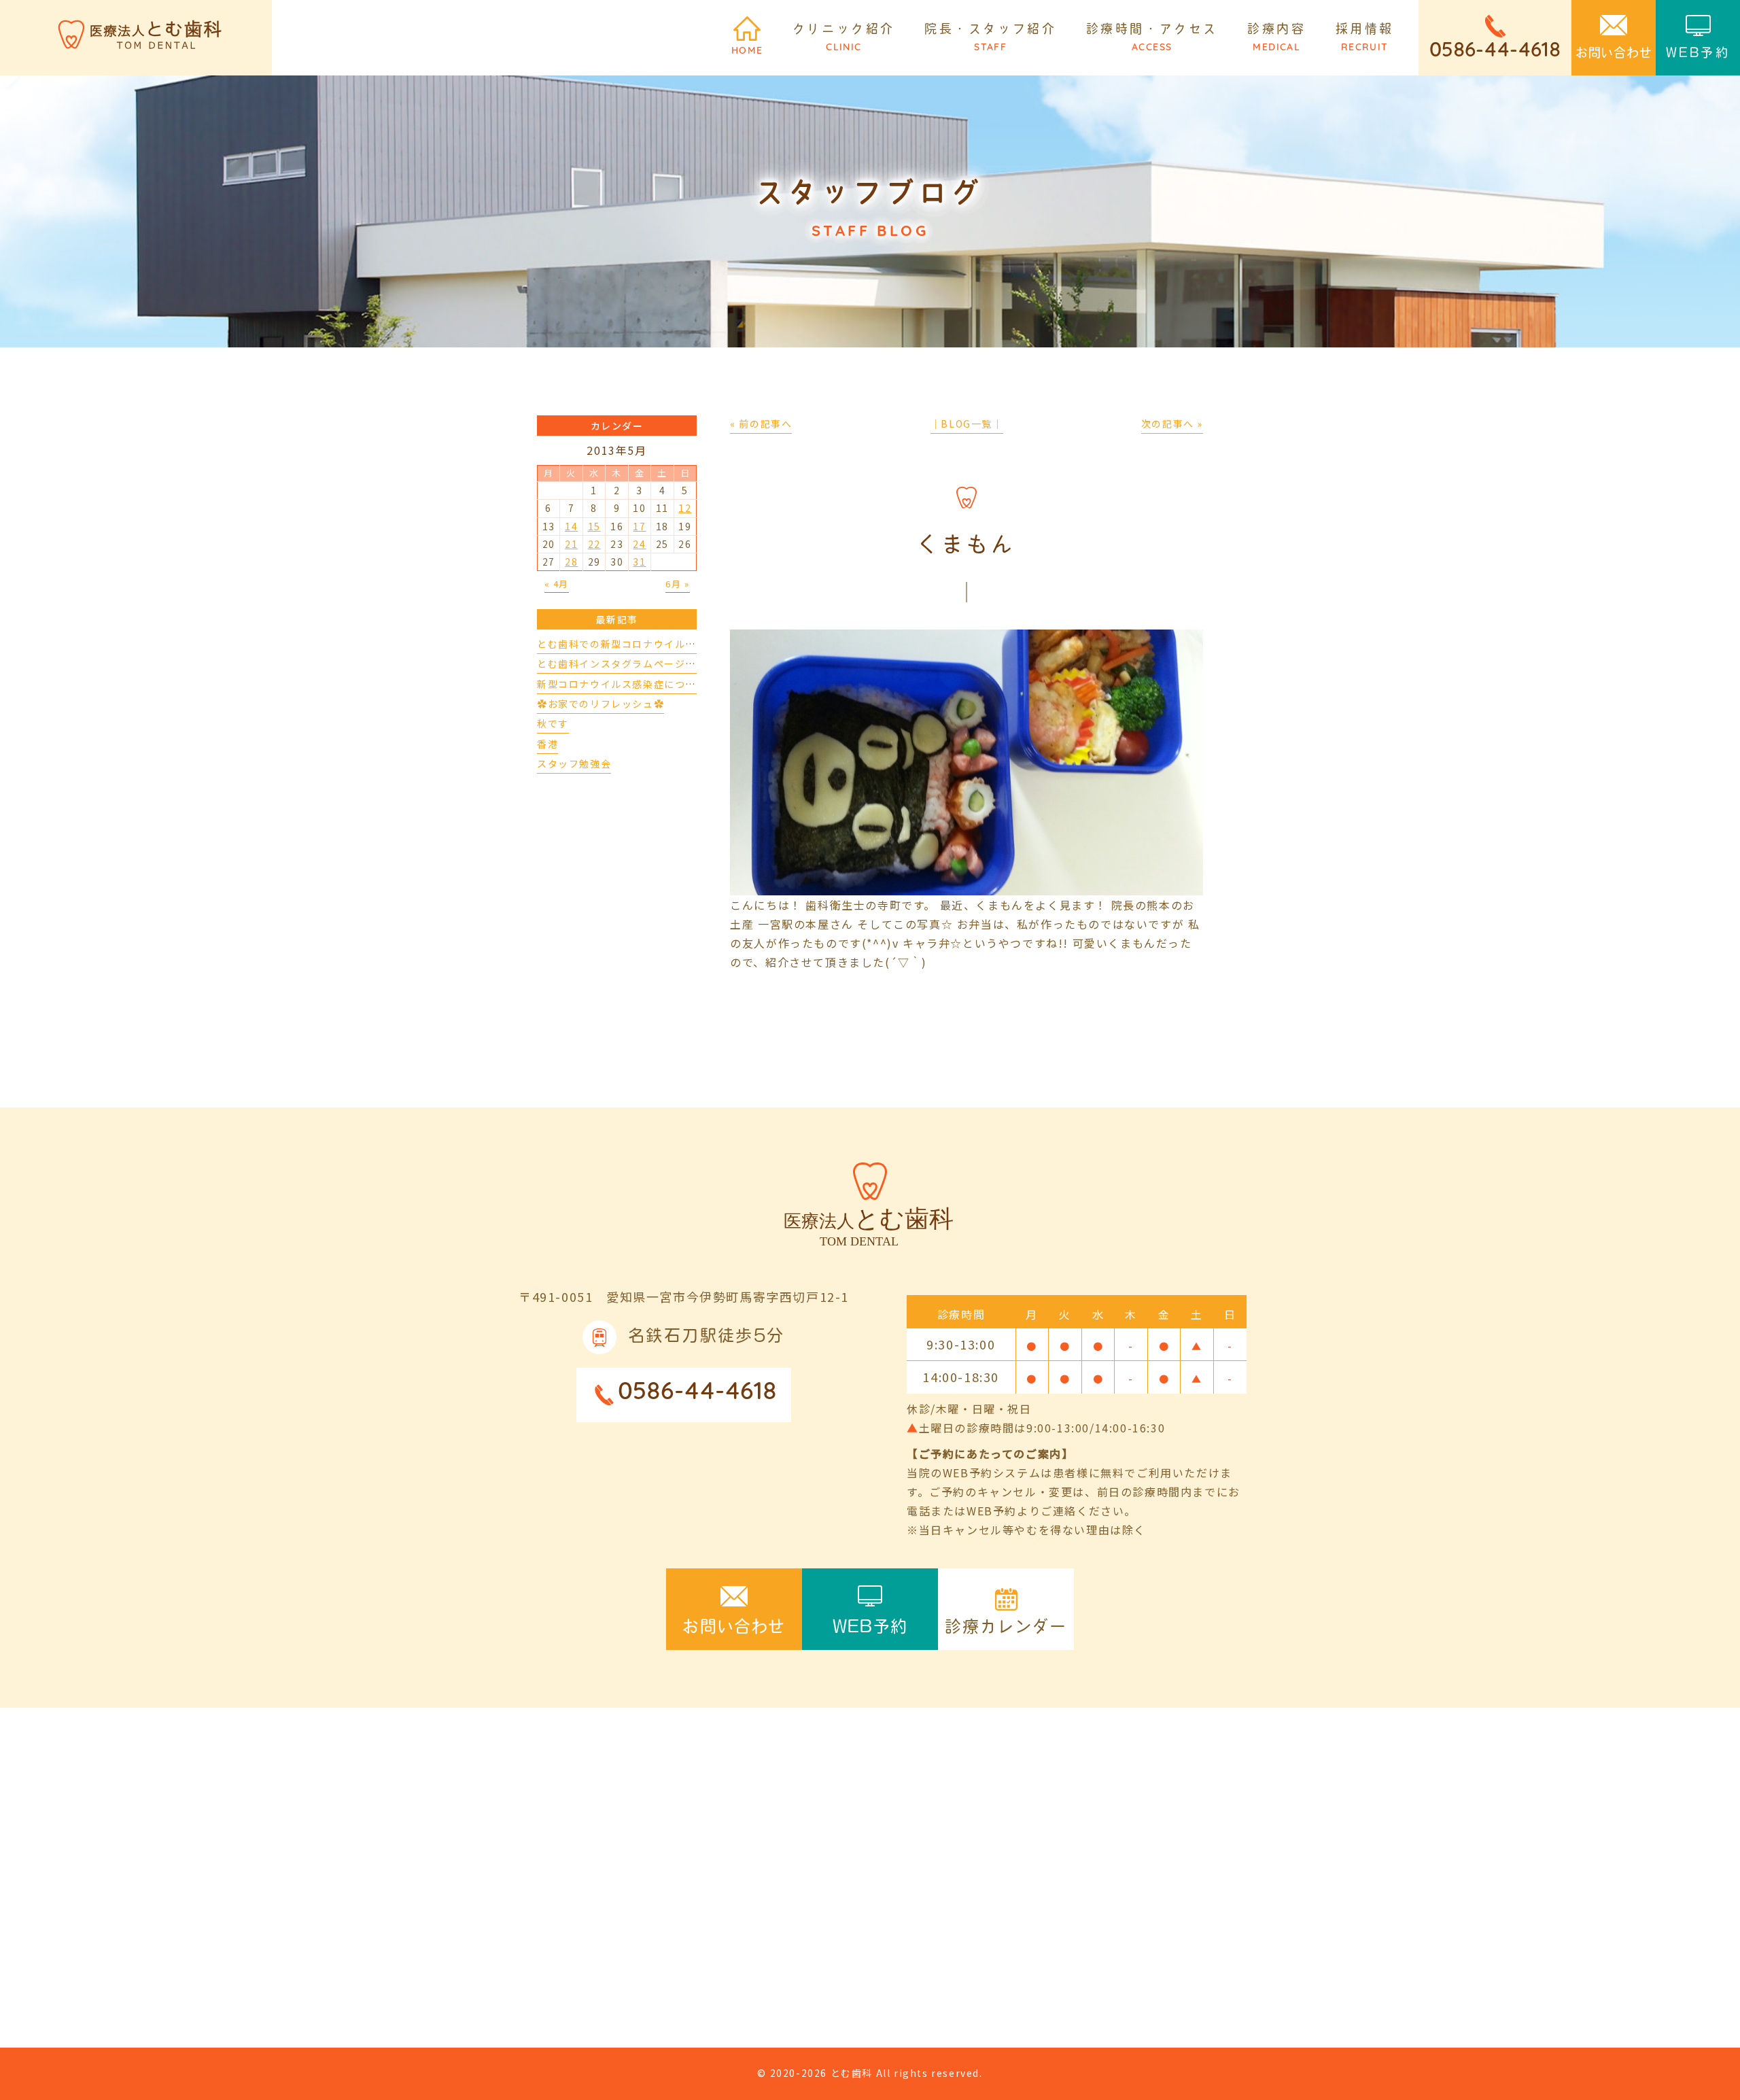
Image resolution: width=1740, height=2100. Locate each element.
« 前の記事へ (761, 424)
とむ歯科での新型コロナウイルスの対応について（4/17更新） (687, 644)
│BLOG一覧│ (967, 424)
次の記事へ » (1172, 424)
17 (639, 526)
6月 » (677, 584)
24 (639, 544)
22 (594, 544)
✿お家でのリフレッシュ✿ (601, 704)
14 (571, 526)
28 (571, 562)
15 (594, 526)
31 (639, 562)
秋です (553, 723)
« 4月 (557, 584)
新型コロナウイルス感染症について (622, 684)
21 (571, 544)
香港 (547, 744)
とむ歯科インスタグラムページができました (643, 664)
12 (685, 508)
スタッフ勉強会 (574, 763)
